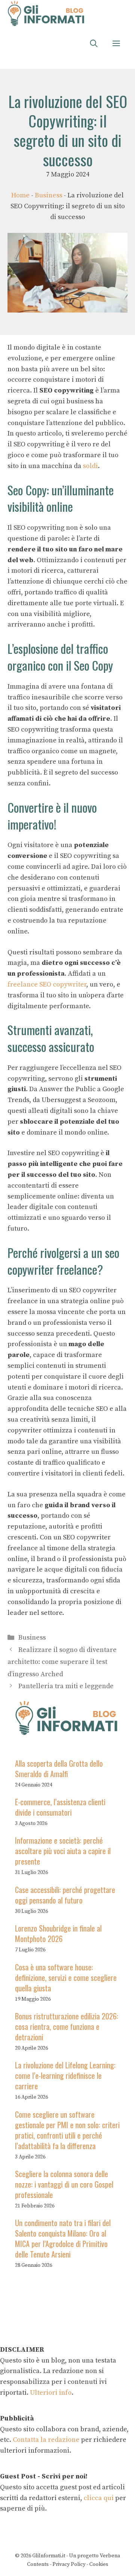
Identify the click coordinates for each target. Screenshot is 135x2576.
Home (20, 195)
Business (49, 195)
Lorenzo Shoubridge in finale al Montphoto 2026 (58, 1933)
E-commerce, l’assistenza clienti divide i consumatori (60, 1807)
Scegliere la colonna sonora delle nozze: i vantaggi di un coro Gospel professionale (64, 2184)
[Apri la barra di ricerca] (94, 44)
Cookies (99, 2564)
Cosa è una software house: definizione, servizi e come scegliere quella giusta (66, 1978)
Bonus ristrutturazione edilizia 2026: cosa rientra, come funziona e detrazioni (67, 2026)
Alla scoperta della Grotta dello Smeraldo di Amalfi (59, 1769)
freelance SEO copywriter (47, 984)
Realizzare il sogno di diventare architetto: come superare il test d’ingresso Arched (62, 1662)
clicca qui (98, 2498)
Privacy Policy (69, 2564)
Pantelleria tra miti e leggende (66, 1686)
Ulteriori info (51, 2393)
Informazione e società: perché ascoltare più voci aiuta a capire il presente (63, 1851)
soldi (90, 466)
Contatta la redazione (46, 2440)
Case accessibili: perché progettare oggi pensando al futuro (65, 1895)
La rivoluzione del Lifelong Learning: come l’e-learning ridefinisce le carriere (65, 2075)
